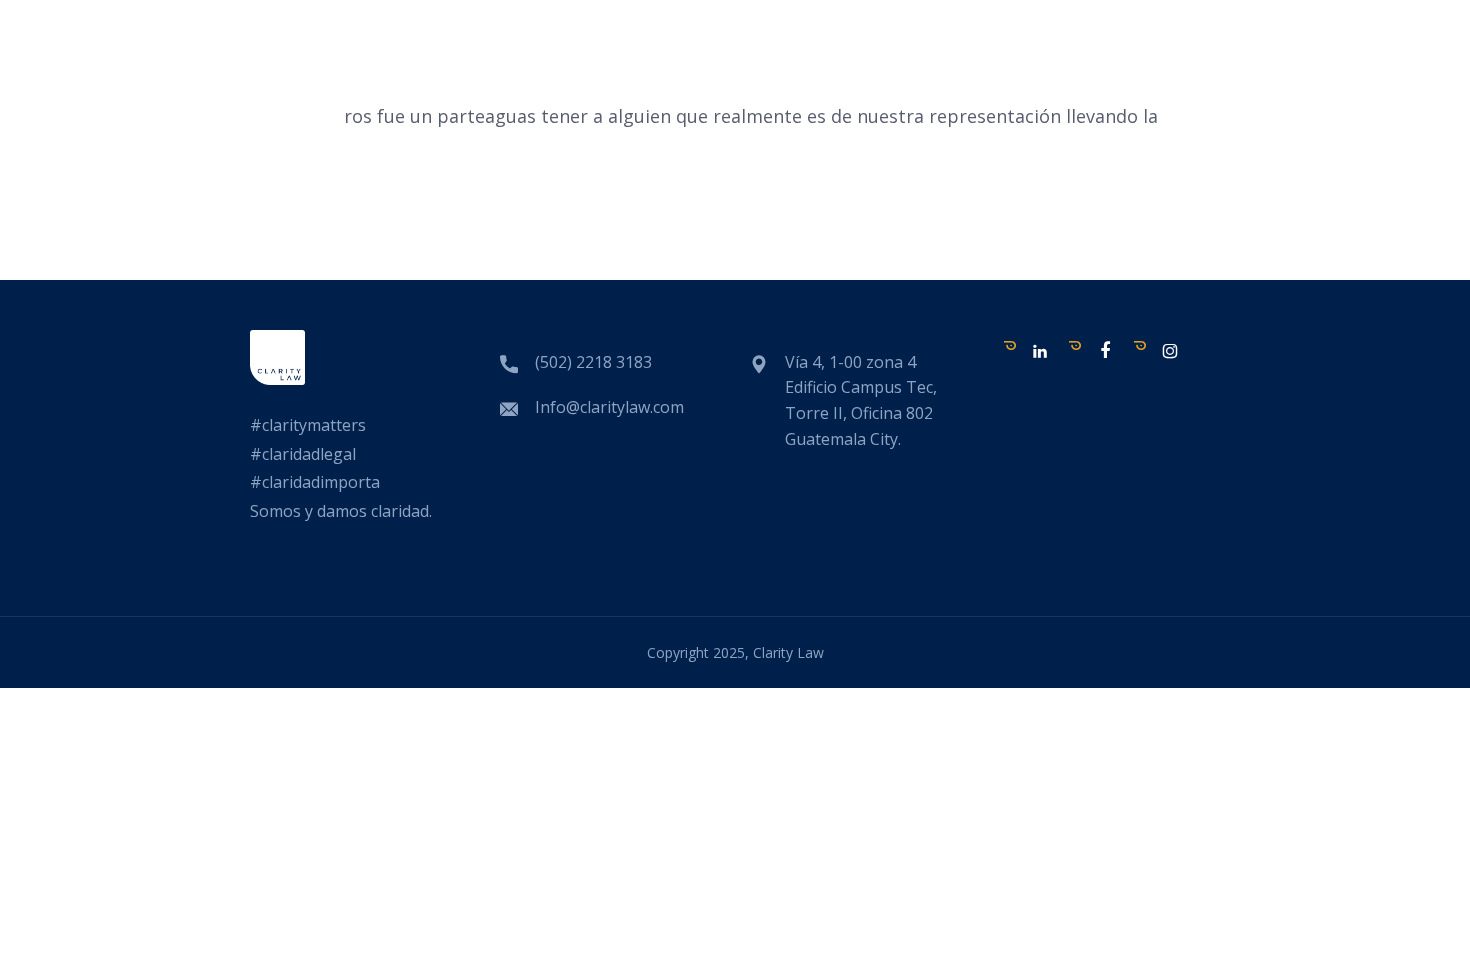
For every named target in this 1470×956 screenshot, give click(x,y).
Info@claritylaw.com (609, 407)
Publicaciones (824, 78)
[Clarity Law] (247, 141)
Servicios (1132, 78)
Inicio (610, 78)
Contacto (1250, 78)
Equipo (696, 78)
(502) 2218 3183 (593, 362)
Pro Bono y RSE (991, 78)
